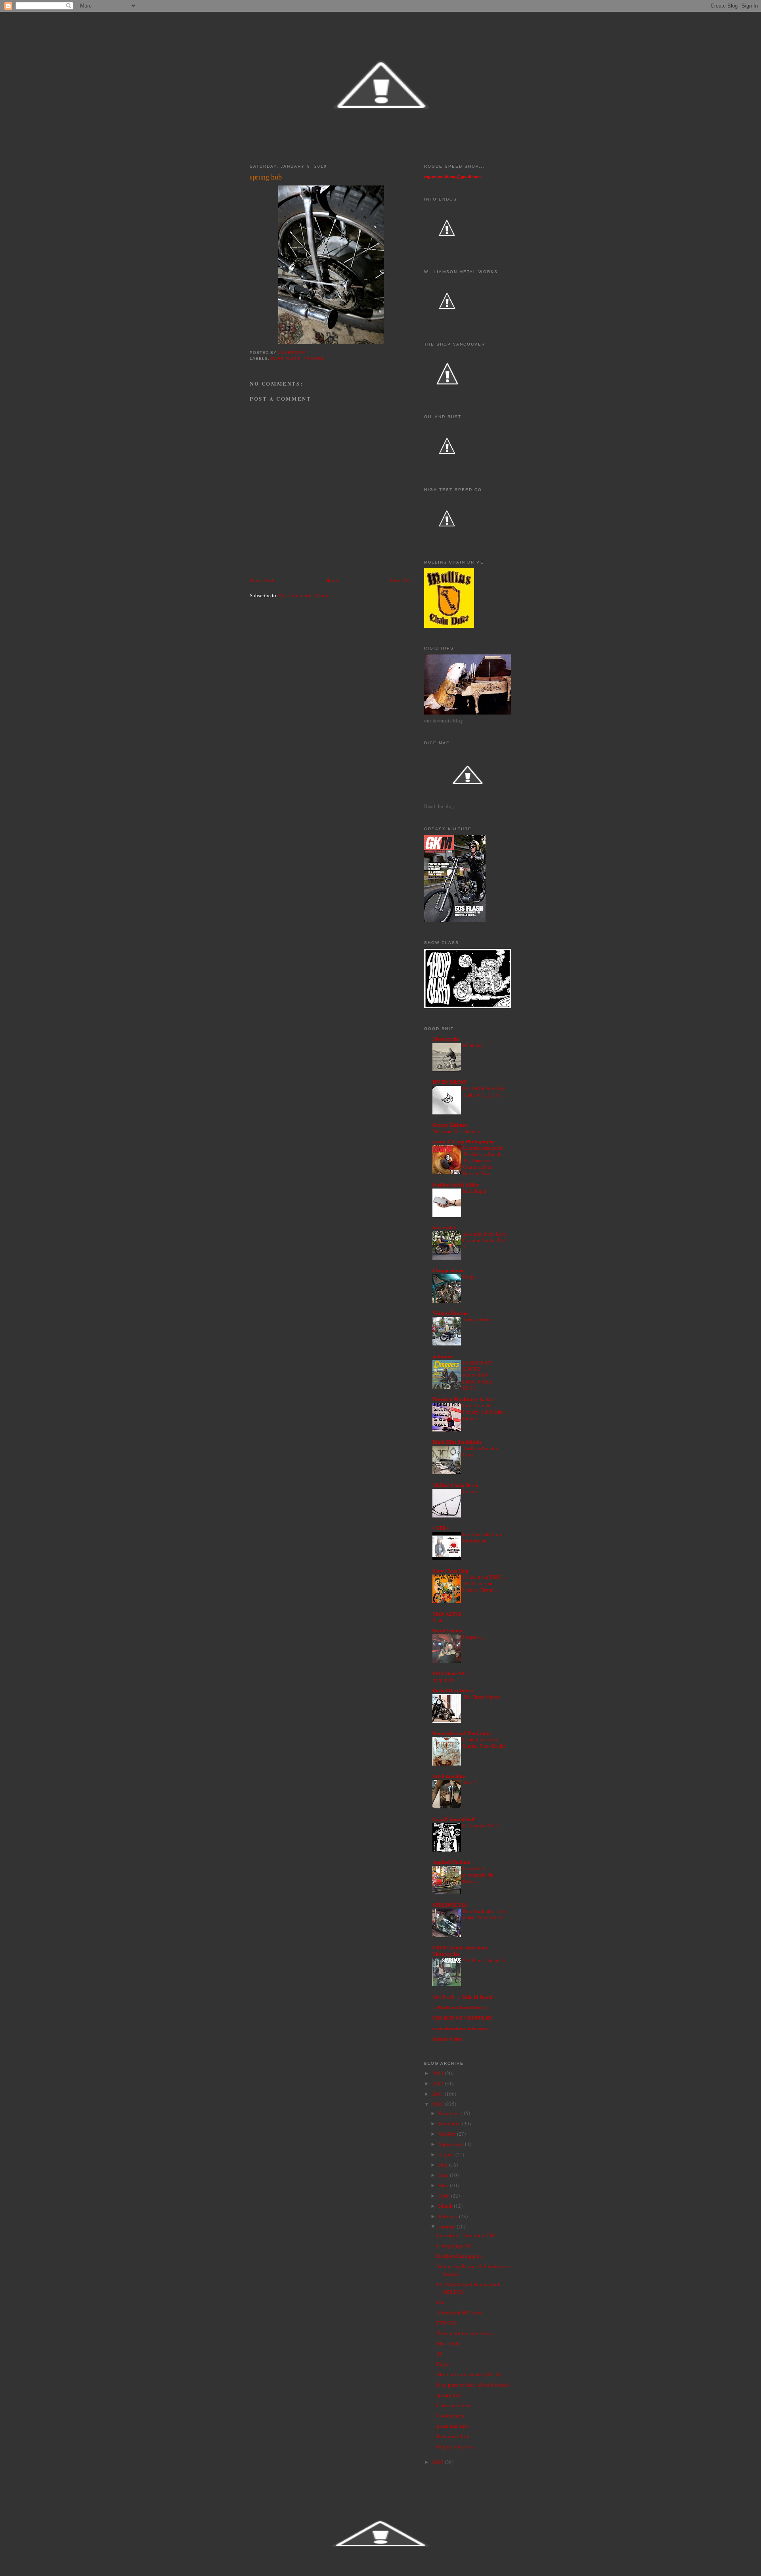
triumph (314, 358)
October (448, 2134)
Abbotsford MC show (460, 2312)
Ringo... (470, 1277)
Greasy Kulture (450, 1125)
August (447, 2154)
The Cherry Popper (481, 1697)
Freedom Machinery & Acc (463, 1399)
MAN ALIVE (447, 1614)
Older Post (401, 580)
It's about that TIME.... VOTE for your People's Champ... (485, 1583)
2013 (439, 2073)
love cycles (444, 1227)
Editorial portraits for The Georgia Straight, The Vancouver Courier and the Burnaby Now (483, 1160)
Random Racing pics (459, 2256)
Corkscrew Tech (454, 2405)
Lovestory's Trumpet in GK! (466, 2235)
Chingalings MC (455, 2245)
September (451, 2144)
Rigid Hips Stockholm (457, 1442)
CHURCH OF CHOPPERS (462, 2017)
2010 (439, 2104)
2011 (439, 2094)
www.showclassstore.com (460, 2028)
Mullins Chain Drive (455, 1485)
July (444, 2165)
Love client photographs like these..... (479, 1875)
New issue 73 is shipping (456, 1131)
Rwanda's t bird (453, 2436)
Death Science (448, 1630)
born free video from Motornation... (483, 1537)
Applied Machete (451, 1862)
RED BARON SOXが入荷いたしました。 (484, 1091)
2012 (439, 2083)
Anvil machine (449, 1776)
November (450, 2123)
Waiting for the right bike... (466, 2333)
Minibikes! (473, 1045)
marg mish (443, 1680)
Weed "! (471, 1782)
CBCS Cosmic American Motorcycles (460, 1950)
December (450, 2113)
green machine (452, 2426)
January (448, 2226)
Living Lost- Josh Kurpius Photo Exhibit (484, 1743)
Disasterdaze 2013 (480, 1825)
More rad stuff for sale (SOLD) (469, 2374)
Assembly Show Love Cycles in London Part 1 (484, 1240)
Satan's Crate (447, 2038)
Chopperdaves (448, 1270)
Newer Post (262, 580)
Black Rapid (474, 1191)
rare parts (286, 358)
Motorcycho (446, 1039)
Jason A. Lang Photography (464, 1141)
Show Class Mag (450, 1570)
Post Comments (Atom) (304, 595)
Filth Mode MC (449, 1673)
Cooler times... (452, 2415)
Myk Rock (448, 2343)
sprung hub (449, 2395)
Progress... (473, 1637)
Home (332, 580)
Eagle (443, 2364)
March (446, 2206)
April (445, 2196)
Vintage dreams (478, 1319)
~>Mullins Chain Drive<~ (461, 2007)
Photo (438, 1620)
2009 (439, 2462)
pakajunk (443, 1356)
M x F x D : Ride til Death (463, 1997)
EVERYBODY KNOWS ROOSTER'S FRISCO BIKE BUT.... (478, 1375)
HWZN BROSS (449, 1082)
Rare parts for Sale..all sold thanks (473, 2385)
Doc (441, 2302)
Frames (470, 1491)
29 (440, 2354)
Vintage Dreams (450, 1313)
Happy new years (455, 2446)
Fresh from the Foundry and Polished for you (484, 1412)
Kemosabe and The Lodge (462, 1733)
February (449, 2216)
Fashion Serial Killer (456, 1184)
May (444, 2185)
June (444, 2175)
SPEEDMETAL (450, 1904)
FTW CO (446, 2323)
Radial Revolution (453, 1690)
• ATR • (441, 1528)
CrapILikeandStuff (454, 1819)
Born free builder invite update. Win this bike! (485, 1914)
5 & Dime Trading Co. (485, 1960)
